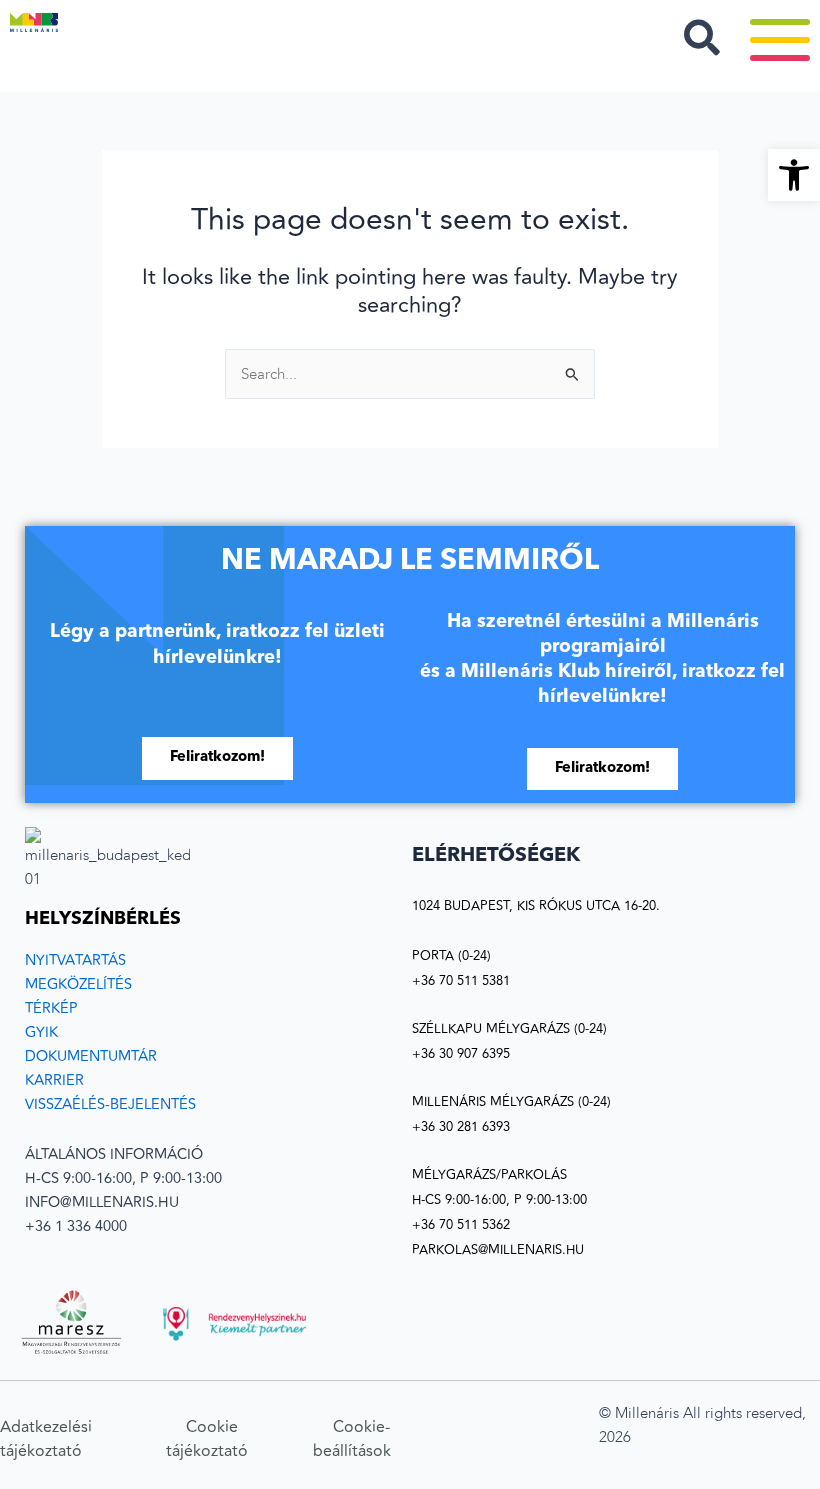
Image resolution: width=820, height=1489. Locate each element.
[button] (794, 175)
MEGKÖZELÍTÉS (78, 984)
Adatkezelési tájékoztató (46, 1439)
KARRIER (54, 1080)
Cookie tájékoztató (209, 1439)
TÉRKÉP (51, 1008)
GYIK (41, 1032)
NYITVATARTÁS (75, 960)
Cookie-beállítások (352, 1439)
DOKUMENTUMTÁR (91, 1056)
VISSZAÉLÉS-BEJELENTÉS (110, 1104)
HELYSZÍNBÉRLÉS (103, 919)
